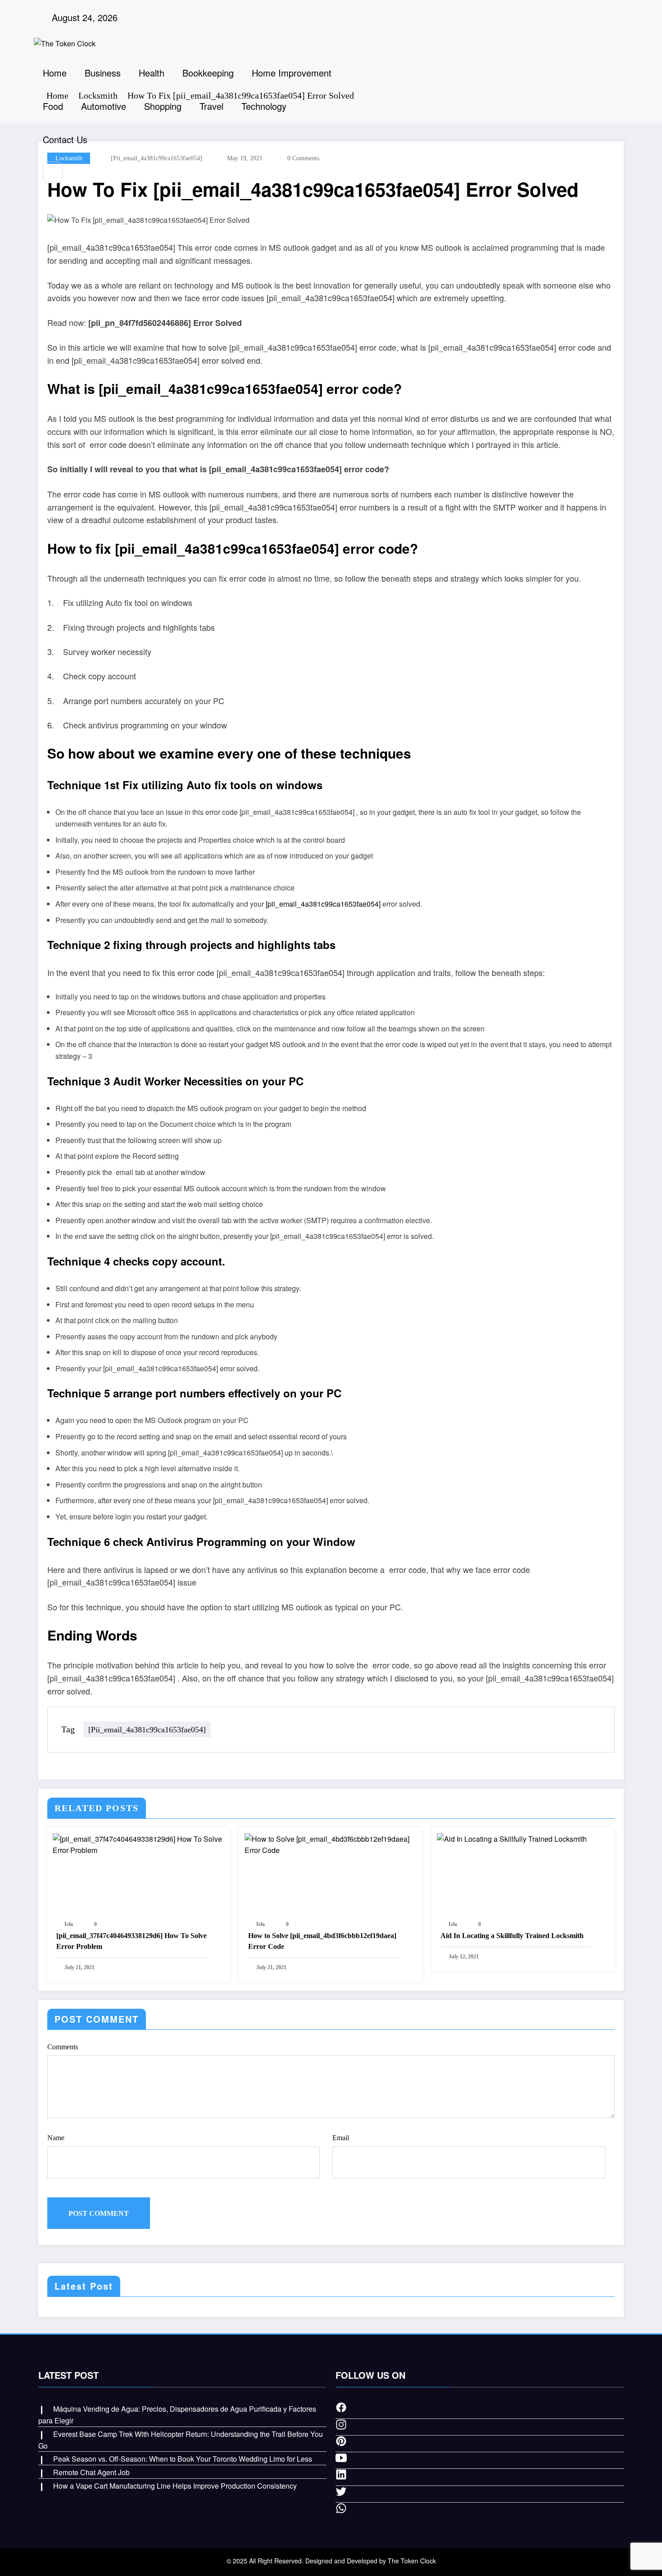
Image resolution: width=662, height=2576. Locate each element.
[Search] (53, 172)
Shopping (163, 106)
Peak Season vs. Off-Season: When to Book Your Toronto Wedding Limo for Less (183, 2459)
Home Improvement (292, 73)
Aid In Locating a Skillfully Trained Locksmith (512, 1936)
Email (341, 2138)
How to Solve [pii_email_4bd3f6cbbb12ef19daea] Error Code (322, 1941)
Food (53, 106)
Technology (264, 106)
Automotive (104, 106)
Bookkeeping (208, 73)
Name (56, 2138)
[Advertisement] (488, 127)
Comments (63, 2047)
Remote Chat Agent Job (91, 2472)
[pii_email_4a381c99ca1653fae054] (323, 904)
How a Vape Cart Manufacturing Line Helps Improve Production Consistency (175, 2486)
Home (55, 73)
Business (103, 73)
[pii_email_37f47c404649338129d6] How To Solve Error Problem (131, 1941)
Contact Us (65, 139)
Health (152, 73)
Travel (211, 106)
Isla (69, 1924)
